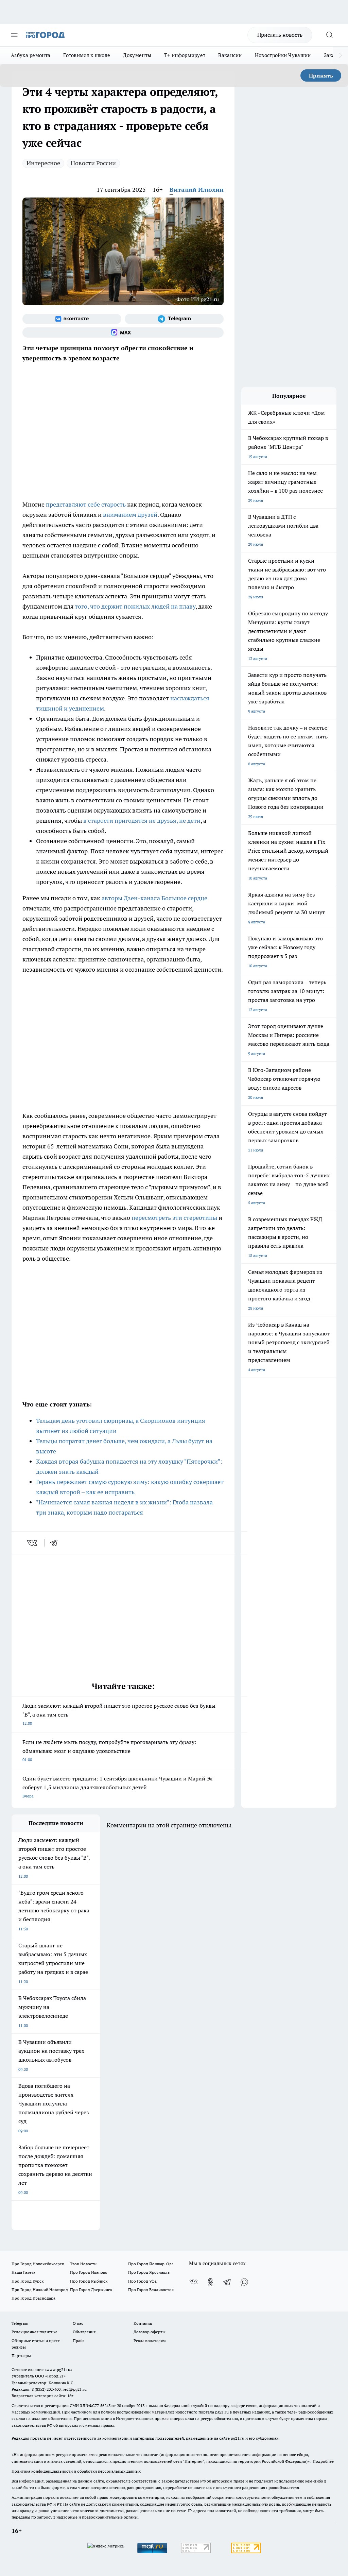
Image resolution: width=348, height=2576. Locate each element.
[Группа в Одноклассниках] (210, 2282)
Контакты (143, 2323)
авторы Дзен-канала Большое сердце (154, 898)
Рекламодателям (150, 2341)
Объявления (84, 2332)
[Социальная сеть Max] (123, 332)
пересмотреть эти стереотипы (174, 1218)
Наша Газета (23, 2272)
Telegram (20, 2323)
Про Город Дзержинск (91, 2290)
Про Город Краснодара (33, 2298)
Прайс (79, 2341)
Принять (321, 75)
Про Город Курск (28, 2281)
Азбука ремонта (31, 55)
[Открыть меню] (14, 35)
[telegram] (56, 1543)
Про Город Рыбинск (89, 2281)
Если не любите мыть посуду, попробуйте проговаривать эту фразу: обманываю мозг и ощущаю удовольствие (109, 1750)
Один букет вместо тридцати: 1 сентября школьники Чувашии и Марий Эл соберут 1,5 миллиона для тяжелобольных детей (118, 1787)
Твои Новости (83, 2264)
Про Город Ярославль (149, 2272)
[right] (340, 55)
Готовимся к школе (87, 55)
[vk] (33, 1543)
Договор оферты (150, 2332)
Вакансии (230, 55)
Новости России (93, 163)
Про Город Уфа (142, 2281)
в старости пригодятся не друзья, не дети (142, 821)
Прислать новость (280, 35)
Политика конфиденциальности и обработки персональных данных (76, 2471)
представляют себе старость (86, 504)
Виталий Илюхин (197, 190)
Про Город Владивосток (151, 2290)
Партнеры (21, 2356)
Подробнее (323, 2461)
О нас (78, 2323)
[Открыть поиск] (329, 35)
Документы (137, 55)
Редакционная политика (34, 2332)
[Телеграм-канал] (174, 319)
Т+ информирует (185, 55)
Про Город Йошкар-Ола (151, 2264)
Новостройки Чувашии (283, 55)
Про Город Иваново (89, 2272)
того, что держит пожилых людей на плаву (135, 606)
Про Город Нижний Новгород (40, 2290)
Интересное (43, 163)
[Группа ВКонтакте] (72, 319)
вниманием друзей (130, 515)
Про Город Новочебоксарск (38, 2264)
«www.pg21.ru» (58, 2369)
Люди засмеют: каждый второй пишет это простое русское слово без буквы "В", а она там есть (119, 1714)
